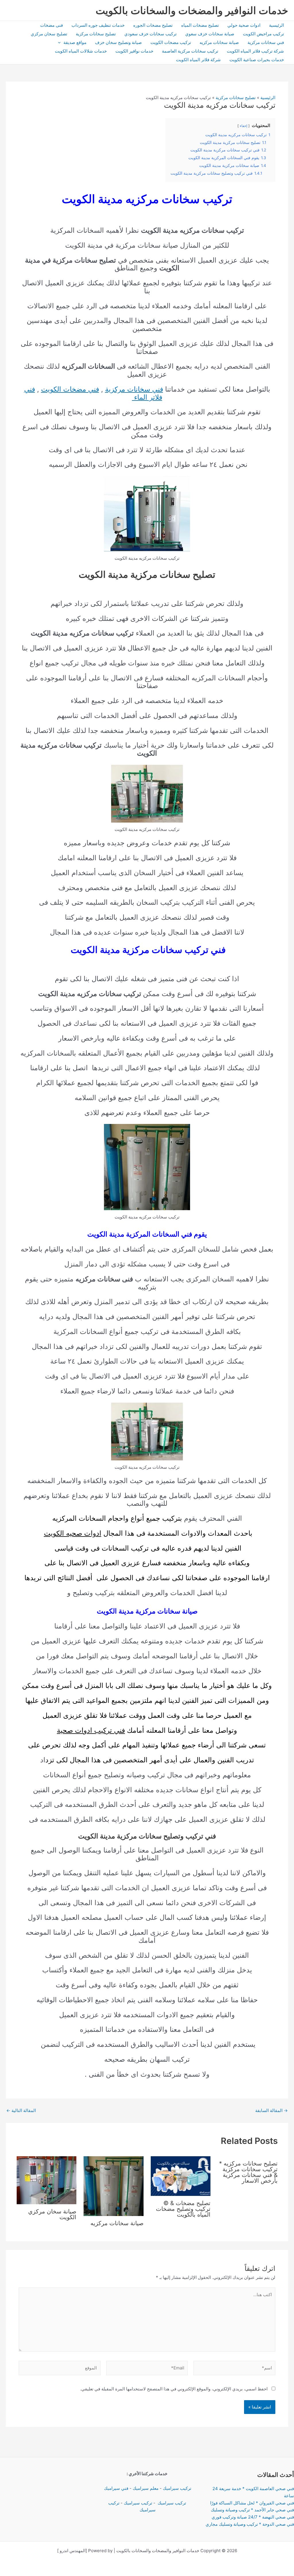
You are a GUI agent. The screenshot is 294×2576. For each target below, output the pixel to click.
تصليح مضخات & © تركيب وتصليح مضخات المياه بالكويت (183, 2209)
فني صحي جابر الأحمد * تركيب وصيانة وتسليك (252, 2510)
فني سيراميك (116, 2488)
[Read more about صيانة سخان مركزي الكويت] (47, 2180)
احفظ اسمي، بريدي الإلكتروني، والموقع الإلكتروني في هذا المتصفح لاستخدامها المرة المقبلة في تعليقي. (174, 2389)
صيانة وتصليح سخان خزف (118, 42)
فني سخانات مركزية (266, 42)
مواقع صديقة (75, 42)
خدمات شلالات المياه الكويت (81, 51)
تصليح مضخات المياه (200, 25)
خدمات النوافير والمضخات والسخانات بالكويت (192, 10)
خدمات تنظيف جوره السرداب (98, 25)
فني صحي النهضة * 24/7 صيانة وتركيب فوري (253, 2517)
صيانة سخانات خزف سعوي (210, 34)
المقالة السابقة (271, 2110)
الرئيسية (276, 25)
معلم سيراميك (146, 2488)
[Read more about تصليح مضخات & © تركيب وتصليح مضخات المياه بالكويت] (181, 2176)
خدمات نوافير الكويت (134, 51)
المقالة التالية (21, 2110)
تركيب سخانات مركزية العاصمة (190, 51)
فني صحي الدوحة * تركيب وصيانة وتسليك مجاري (250, 2524)
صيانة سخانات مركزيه (219, 42)
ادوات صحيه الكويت (73, 1533)
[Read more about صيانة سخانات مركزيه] (114, 2186)
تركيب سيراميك (177, 2488)
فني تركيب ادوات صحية (91, 1730)
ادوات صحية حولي (244, 25)
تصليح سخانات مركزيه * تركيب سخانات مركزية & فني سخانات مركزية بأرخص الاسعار (248, 2172)
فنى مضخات (52, 25)
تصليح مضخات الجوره (153, 25)
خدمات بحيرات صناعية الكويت (257, 60)
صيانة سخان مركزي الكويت (52, 2214)
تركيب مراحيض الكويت (263, 34)
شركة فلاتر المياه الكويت (198, 60)
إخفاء (243, 126)
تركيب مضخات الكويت (171, 42)
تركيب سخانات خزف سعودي (150, 34)
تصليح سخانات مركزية (96, 34)
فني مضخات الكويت (70, 389)
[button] (61, 43)
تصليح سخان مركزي (49, 34)
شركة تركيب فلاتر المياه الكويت (255, 51)
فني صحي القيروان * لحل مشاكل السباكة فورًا (252, 2503)
